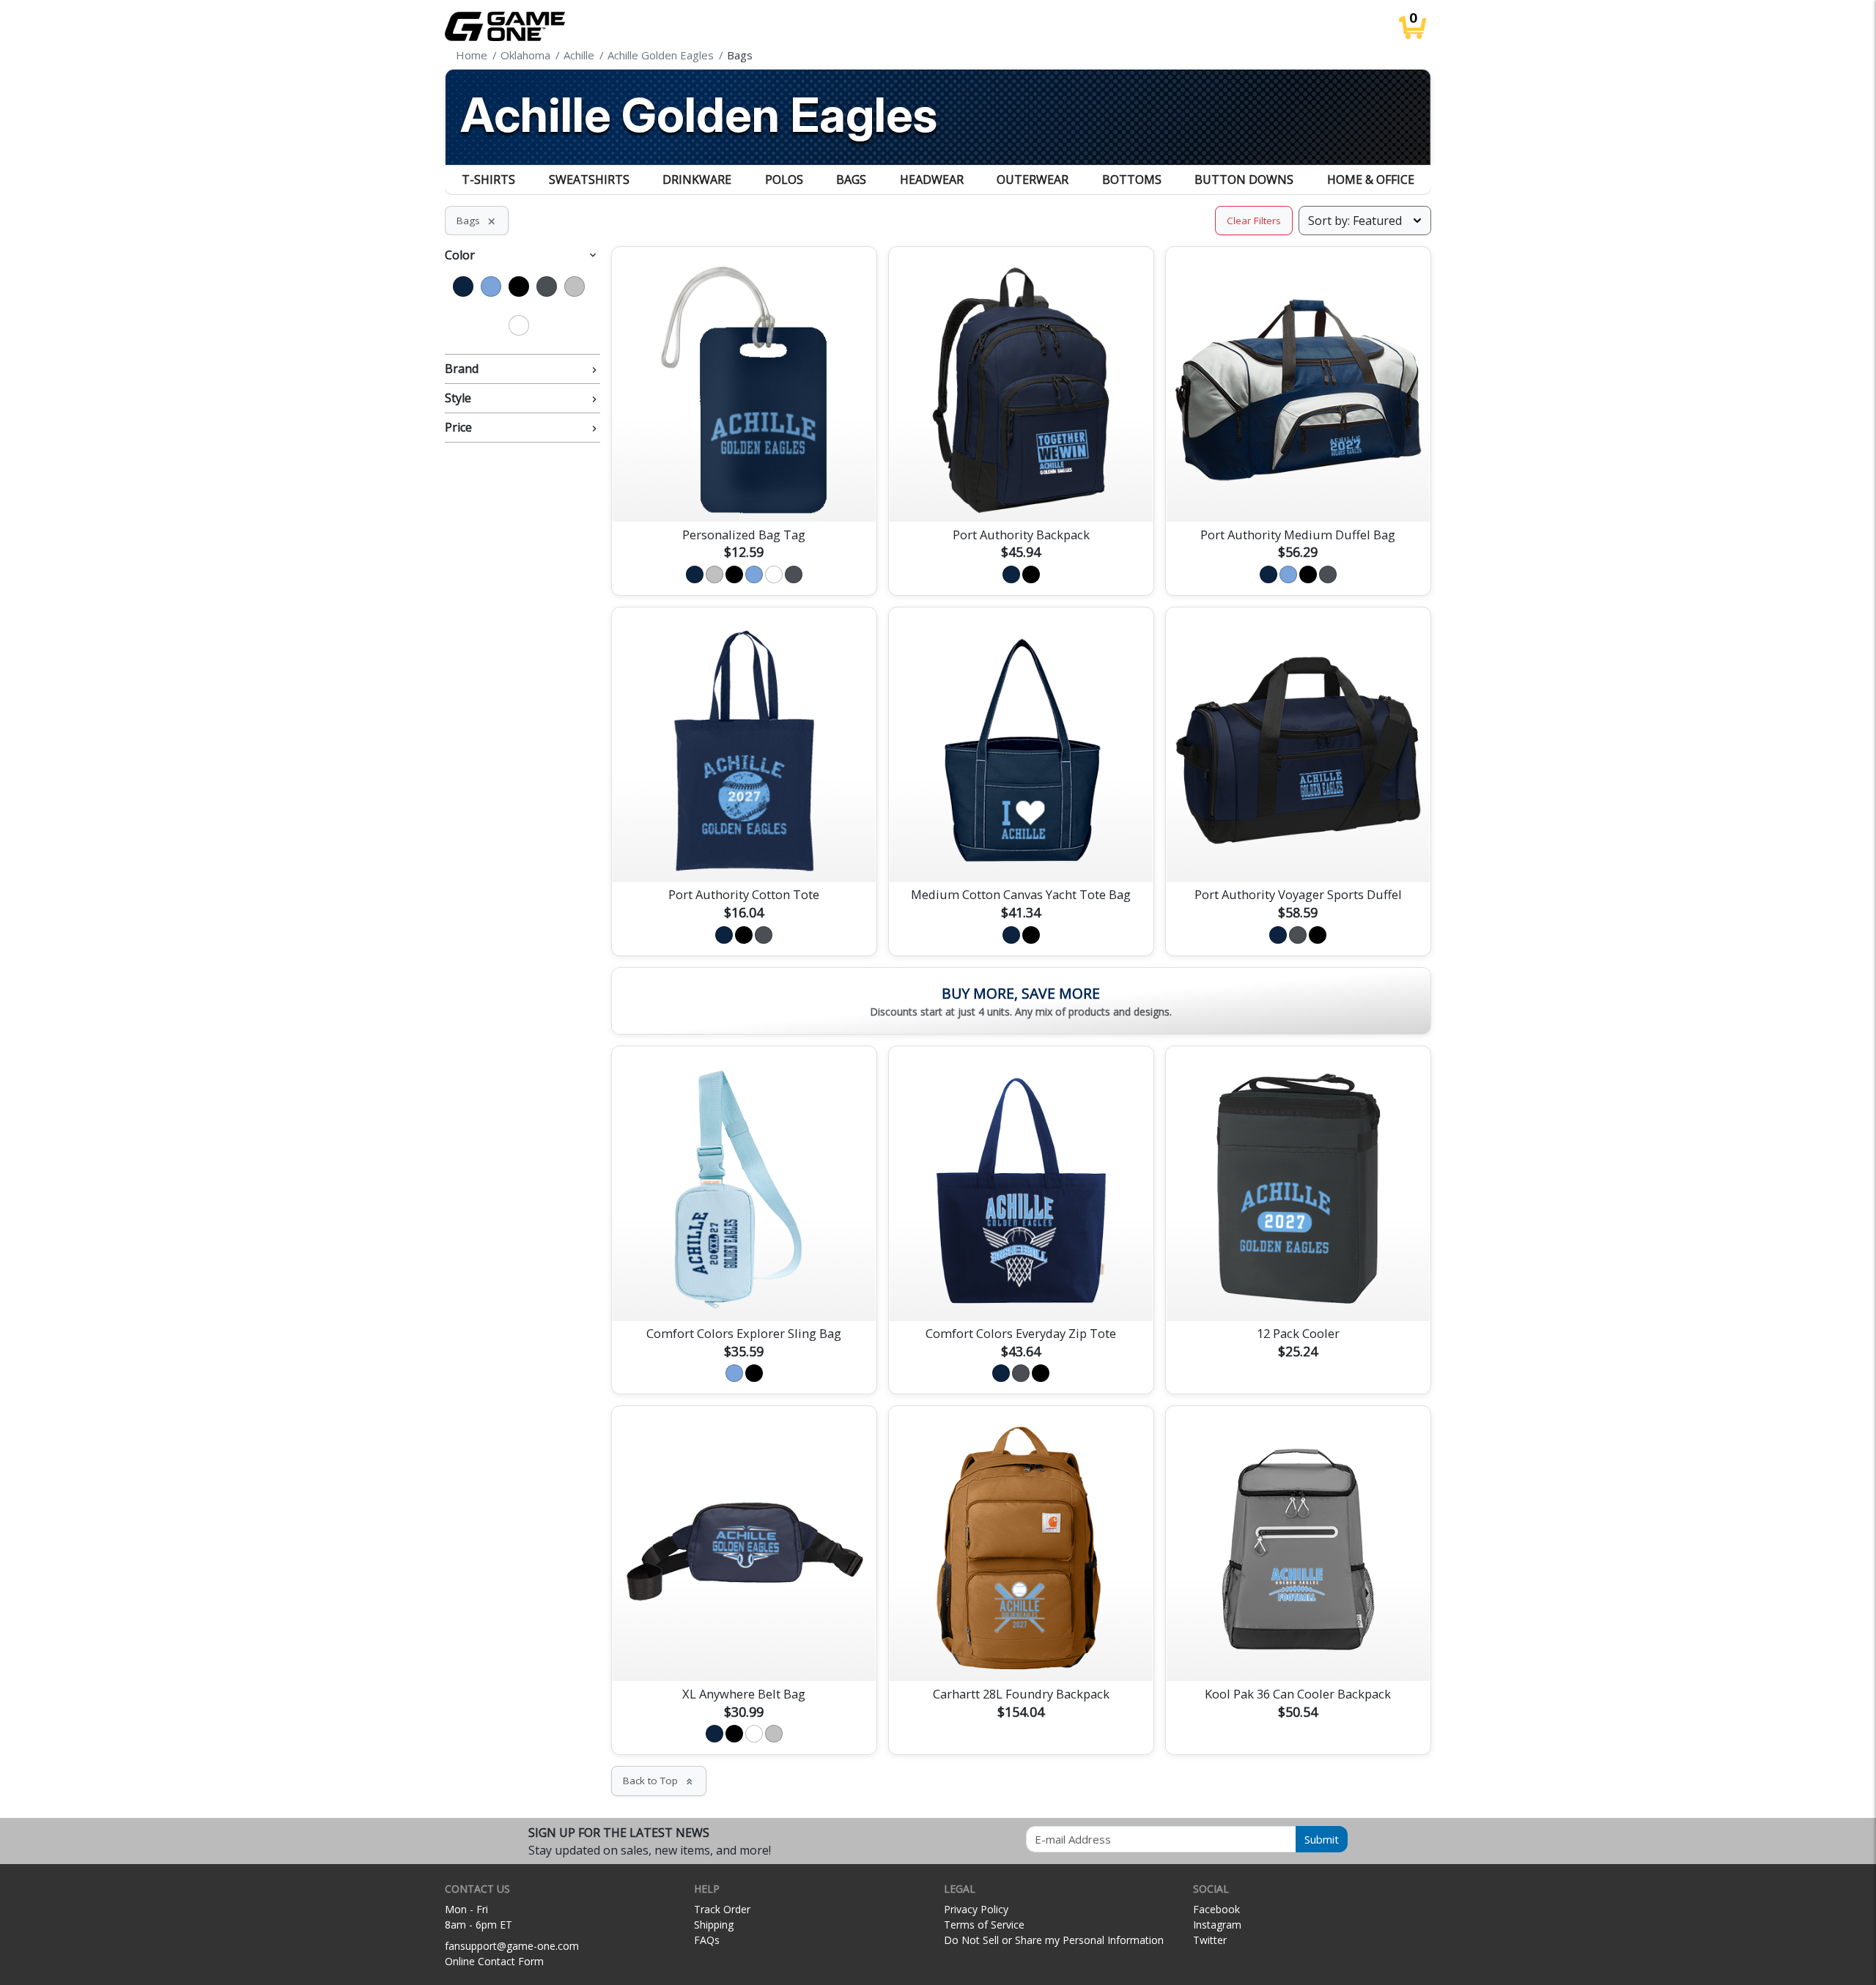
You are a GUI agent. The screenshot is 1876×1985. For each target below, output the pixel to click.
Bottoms (1132, 180)
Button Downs (1244, 180)
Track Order (722, 1909)
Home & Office (1371, 180)
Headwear (932, 180)
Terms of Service (984, 1925)
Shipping (714, 1925)
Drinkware (697, 180)
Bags (851, 180)
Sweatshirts (589, 180)
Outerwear (1033, 180)
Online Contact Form (494, 1961)
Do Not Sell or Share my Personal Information (1054, 1940)
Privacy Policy (976, 1909)
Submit (1322, 1839)
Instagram (1217, 1925)
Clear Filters (1254, 221)
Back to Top (659, 1781)
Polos (784, 180)
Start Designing (744, 493)
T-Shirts (488, 180)
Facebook (1216, 1909)
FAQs (707, 1940)
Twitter (1210, 1940)
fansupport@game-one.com (512, 1946)
